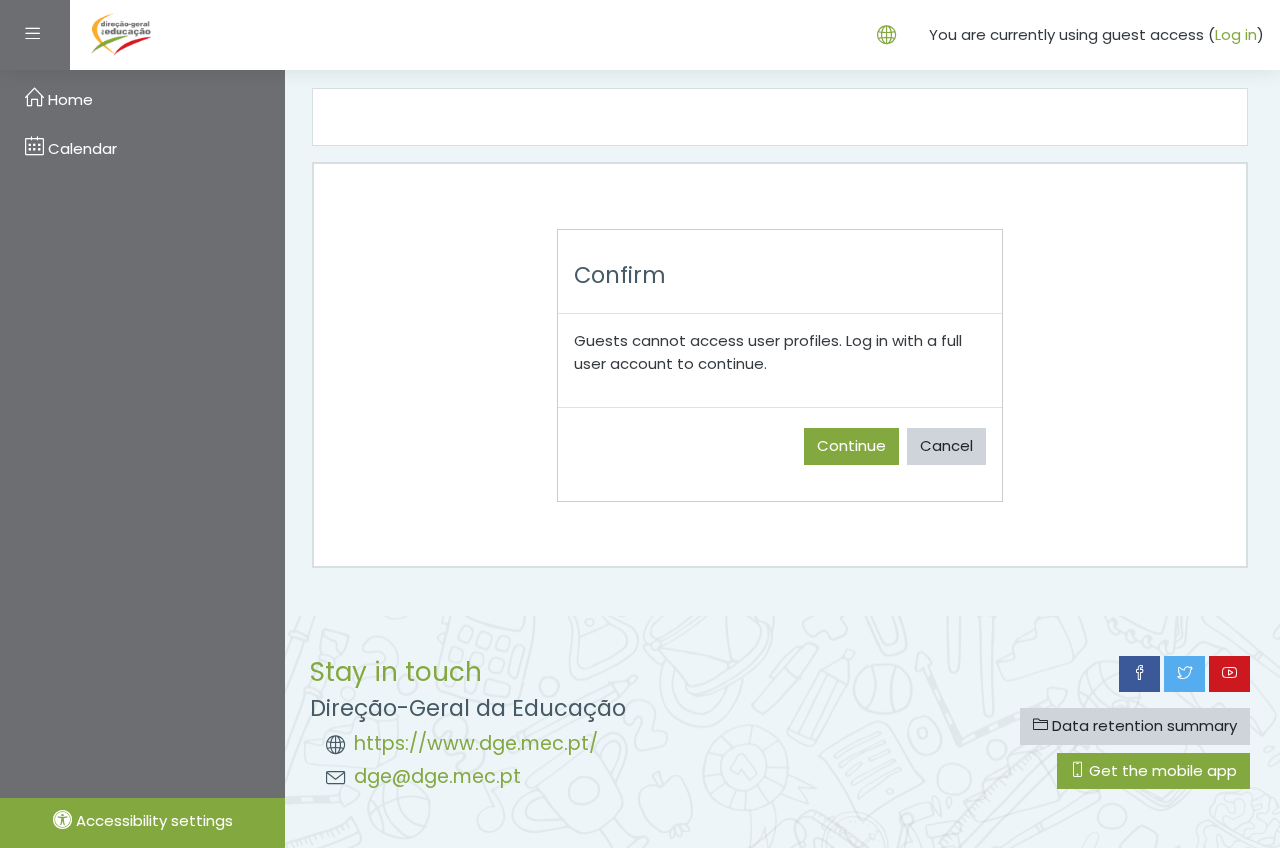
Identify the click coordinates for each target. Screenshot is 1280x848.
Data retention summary (1142, 725)
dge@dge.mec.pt (437, 776)
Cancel (946, 445)
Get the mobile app (1161, 770)
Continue (851, 445)
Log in (1236, 34)
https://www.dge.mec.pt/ (476, 743)
